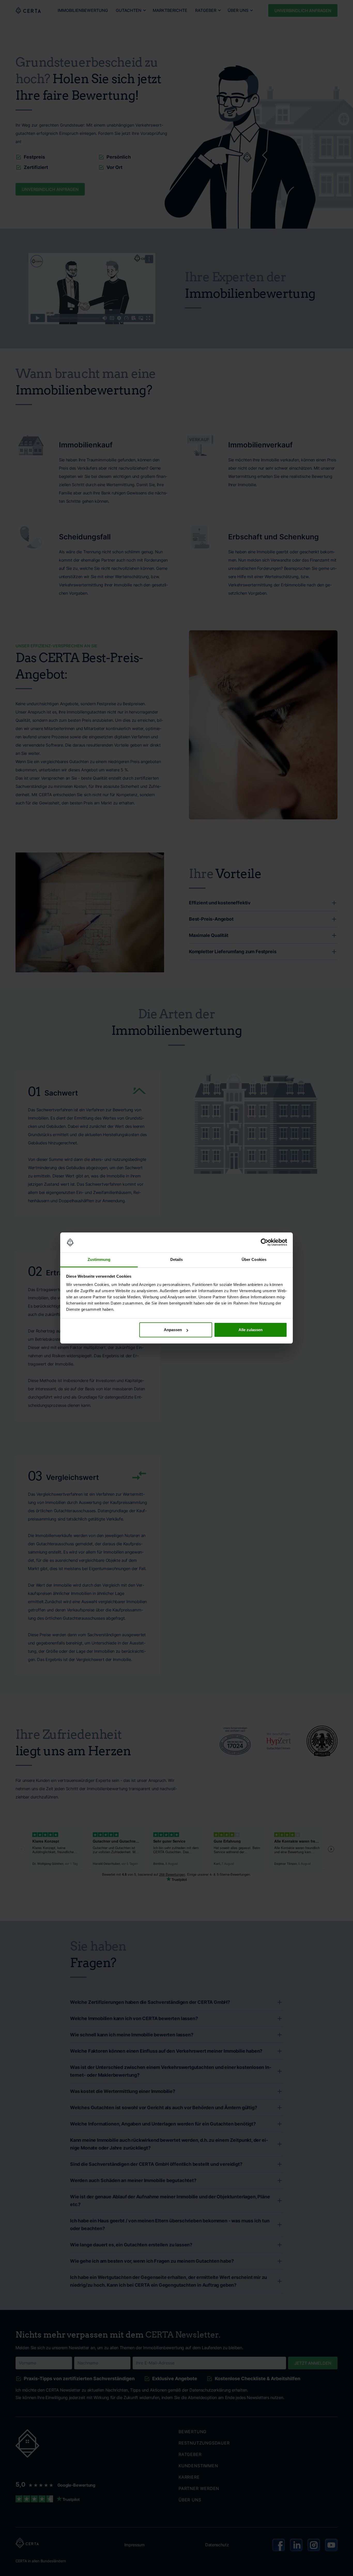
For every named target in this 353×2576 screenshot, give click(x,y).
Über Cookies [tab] (254, 1259)
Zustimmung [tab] (99, 1259)
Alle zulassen (251, 1330)
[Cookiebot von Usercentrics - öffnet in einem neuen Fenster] (264, 1243)
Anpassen (173, 1330)
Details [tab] (177, 1259)
